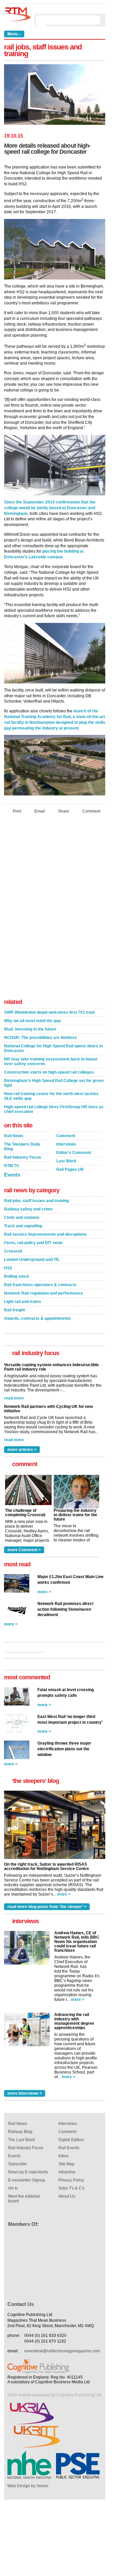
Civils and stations (22, 1218)
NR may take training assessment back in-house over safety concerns (51, 1061)
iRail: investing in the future (30, 1029)
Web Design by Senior (28, 2486)
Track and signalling (23, 1226)
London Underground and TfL (32, 1260)
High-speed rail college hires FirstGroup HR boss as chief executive (54, 1109)
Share (64, 811)
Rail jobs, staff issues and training (36, 1201)
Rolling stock (17, 1276)
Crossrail (13, 1251)
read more (14, 1398)
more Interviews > (25, 2093)
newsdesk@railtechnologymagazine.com (62, 2351)
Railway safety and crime (28, 1209)
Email (40, 811)
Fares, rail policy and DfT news (33, 1243)
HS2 (8, 1268)
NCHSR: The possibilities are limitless (40, 1038)
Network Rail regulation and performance (44, 1293)
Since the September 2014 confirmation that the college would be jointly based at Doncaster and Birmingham (50, 508)
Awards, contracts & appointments (37, 1318)
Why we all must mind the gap (32, 1021)
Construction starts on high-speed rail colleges (49, 1072)
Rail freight (15, 1310)
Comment (91, 811)
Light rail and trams (23, 1302)
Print (17, 811)
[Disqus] (55, 908)
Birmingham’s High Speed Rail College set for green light (54, 1083)
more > (44, 1592)
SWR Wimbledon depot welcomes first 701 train (49, 1012)
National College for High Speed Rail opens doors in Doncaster (53, 1048)
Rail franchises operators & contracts (40, 1285)
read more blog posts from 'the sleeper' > (47, 1907)
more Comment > (24, 1550)
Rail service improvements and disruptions (45, 1234)
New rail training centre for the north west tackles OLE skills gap (51, 1096)
